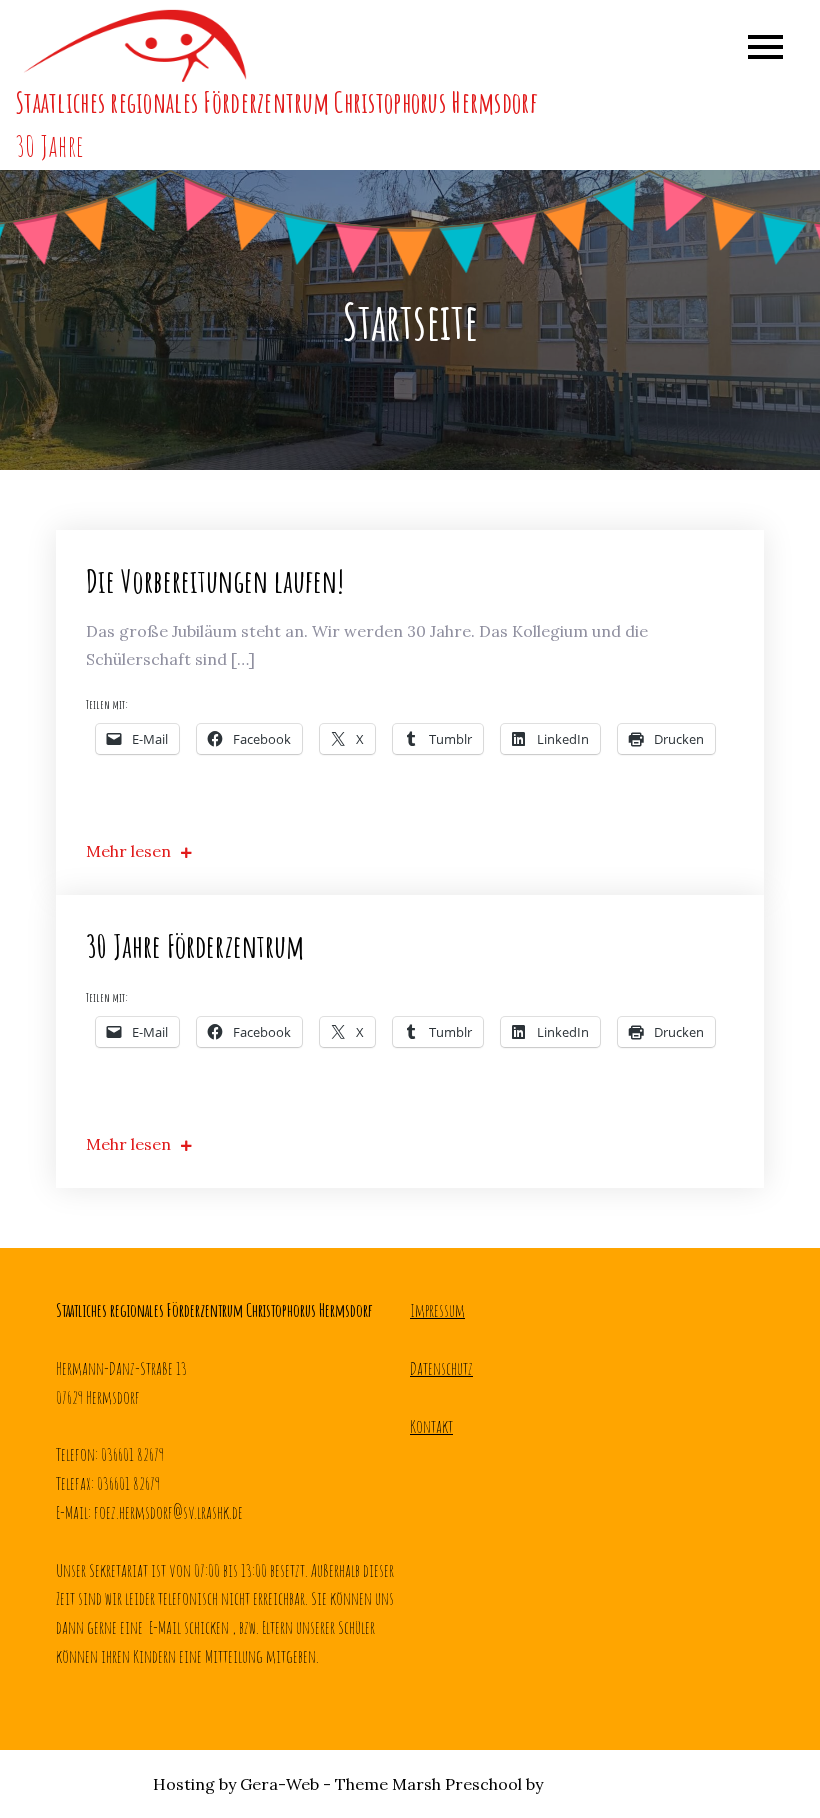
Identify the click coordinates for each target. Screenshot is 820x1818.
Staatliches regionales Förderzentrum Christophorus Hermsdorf (276, 102)
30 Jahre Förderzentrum (195, 945)
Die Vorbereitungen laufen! (215, 580)
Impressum (437, 1310)
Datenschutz (441, 1368)
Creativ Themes (607, 1784)
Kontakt (431, 1426)
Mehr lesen (128, 851)
